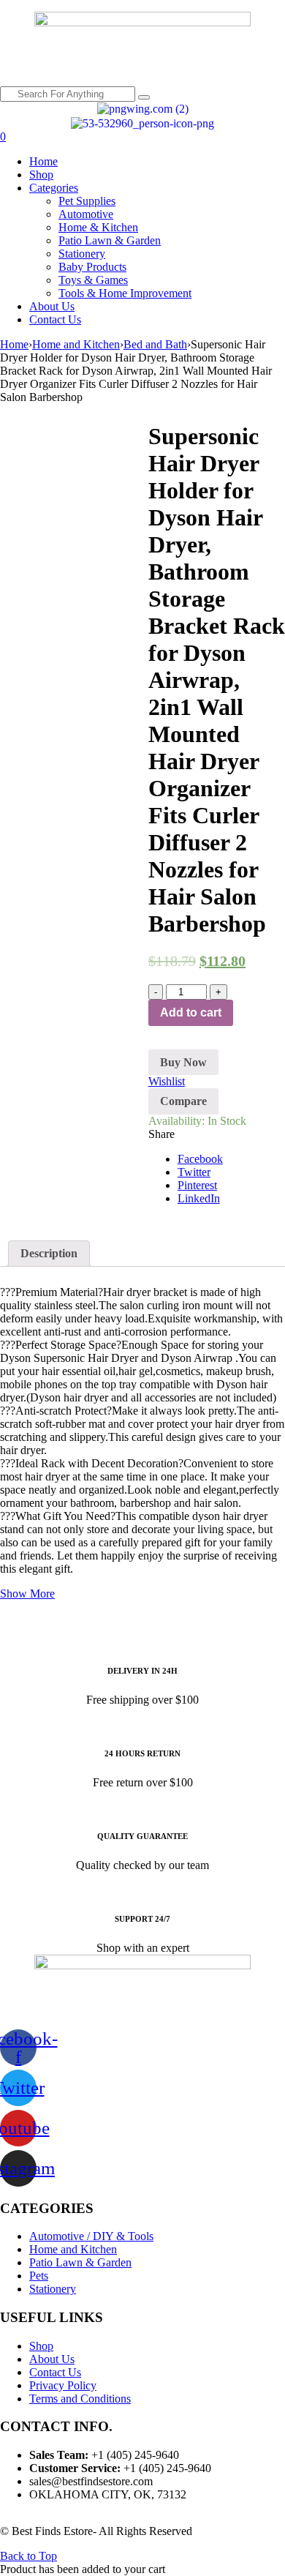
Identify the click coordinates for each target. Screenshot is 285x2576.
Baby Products (92, 267)
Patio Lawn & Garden (110, 240)
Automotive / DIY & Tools (91, 2236)
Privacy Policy (63, 2385)
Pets (39, 2276)
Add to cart (191, 1012)
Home (43, 161)
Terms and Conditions (80, 2399)
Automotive (86, 214)
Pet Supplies (87, 201)
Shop (41, 175)
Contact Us (55, 319)
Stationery (82, 254)
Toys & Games (93, 280)
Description (49, 1253)
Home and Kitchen (76, 344)
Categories (54, 188)
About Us (52, 306)
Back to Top (28, 2556)
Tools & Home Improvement (125, 293)
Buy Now (183, 1062)
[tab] (49, 1254)
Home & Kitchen (98, 227)
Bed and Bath (155, 344)
